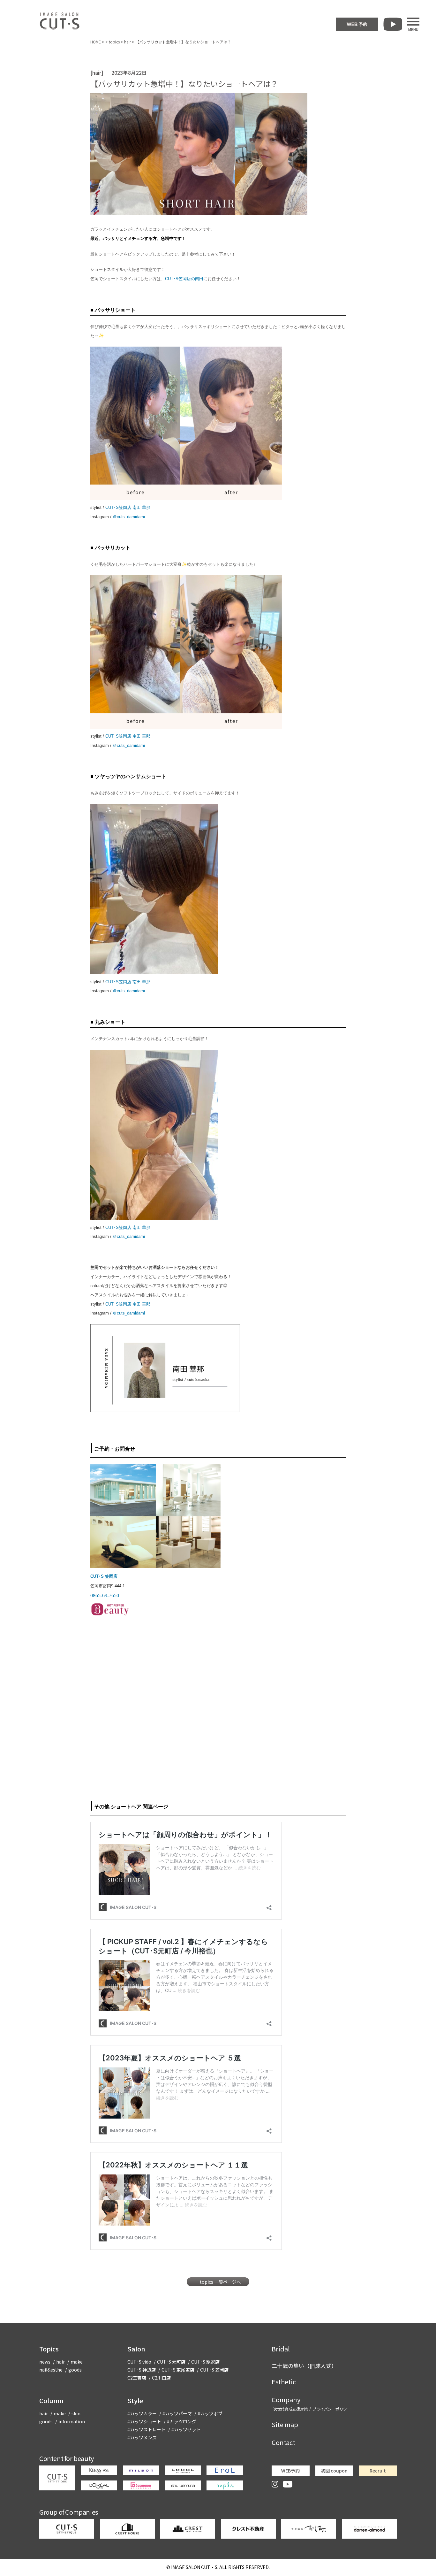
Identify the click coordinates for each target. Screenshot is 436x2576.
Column (51, 2400)
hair (128, 42)
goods (75, 2370)
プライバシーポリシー (332, 2409)
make (77, 2362)
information (72, 2421)
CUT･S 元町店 (171, 2362)
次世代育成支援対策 (290, 2409)
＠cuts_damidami (129, 517)
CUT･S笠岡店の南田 (184, 279)
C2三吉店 (137, 2378)
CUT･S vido (139, 2362)
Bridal (281, 2349)
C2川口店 (161, 2378)
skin (76, 2413)
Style (135, 2400)
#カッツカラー (142, 2413)
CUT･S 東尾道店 (178, 2370)
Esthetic (284, 2382)
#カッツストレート (147, 2429)
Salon (136, 2349)
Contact (283, 2442)
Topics (49, 2349)
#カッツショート (144, 2421)
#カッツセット (186, 2429)
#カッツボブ (210, 2413)
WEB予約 (290, 2471)
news (45, 2362)
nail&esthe (51, 2370)
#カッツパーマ (177, 2413)
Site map (285, 2424)
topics (114, 42)
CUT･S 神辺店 (142, 2370)
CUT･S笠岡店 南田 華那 (128, 507)
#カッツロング (182, 2421)
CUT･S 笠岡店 (104, 1576)
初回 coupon (334, 2471)
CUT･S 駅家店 (205, 2362)
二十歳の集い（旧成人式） (304, 2366)
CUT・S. (195, 2567)
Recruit (378, 2471)
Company (286, 2400)
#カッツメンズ (142, 2437)
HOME (96, 42)
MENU (413, 29)
